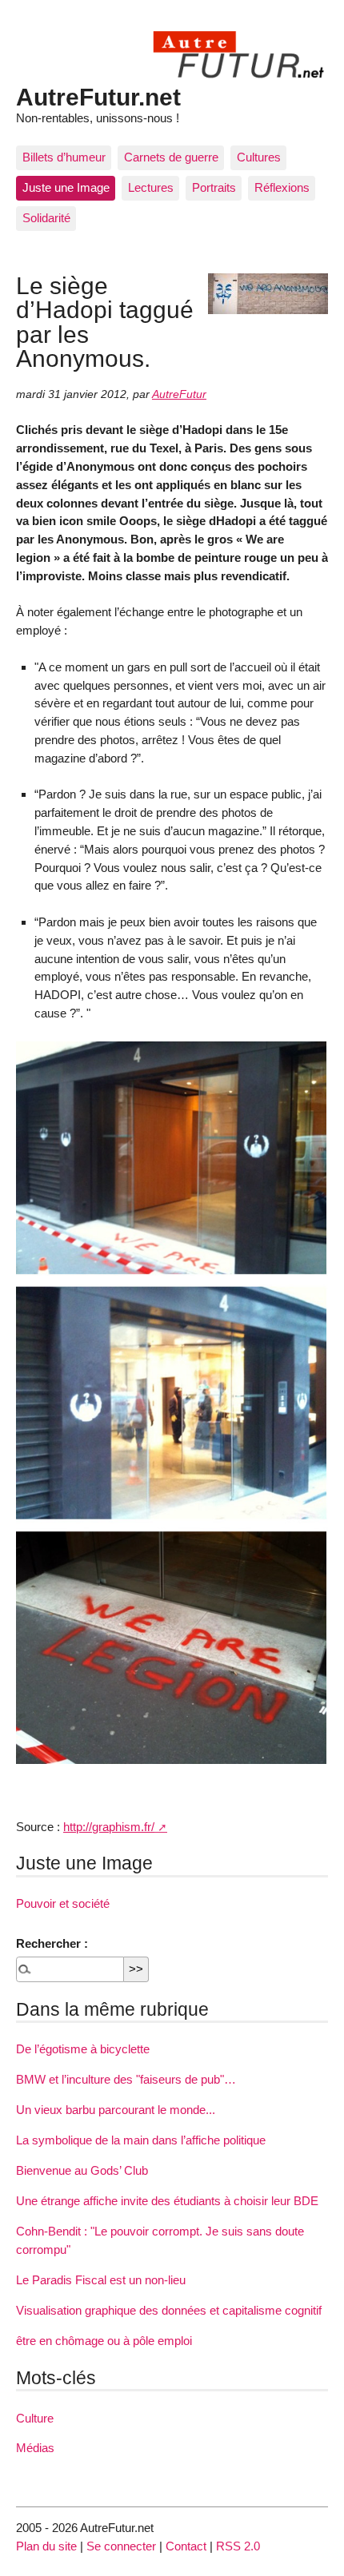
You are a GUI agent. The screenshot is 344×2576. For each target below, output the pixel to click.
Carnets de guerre (171, 157)
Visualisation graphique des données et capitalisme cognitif (169, 2310)
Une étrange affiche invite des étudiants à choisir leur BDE (167, 2201)
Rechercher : (52, 1943)
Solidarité (46, 218)
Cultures (259, 157)
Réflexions (282, 187)
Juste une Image (66, 187)
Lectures (151, 187)
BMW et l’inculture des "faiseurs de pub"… (126, 2079)
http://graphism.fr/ (109, 1827)
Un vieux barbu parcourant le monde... (116, 2110)
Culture (35, 2418)
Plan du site (46, 2546)
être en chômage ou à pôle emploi (104, 2341)
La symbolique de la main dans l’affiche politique (141, 2140)
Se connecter (121, 2546)
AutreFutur (179, 394)
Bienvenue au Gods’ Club (82, 2170)
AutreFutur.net (98, 97)
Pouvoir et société (63, 1903)
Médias (35, 2448)
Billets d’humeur (64, 157)
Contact (186, 2546)
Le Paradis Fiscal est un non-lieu (101, 2280)
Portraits (214, 187)
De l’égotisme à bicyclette (83, 2049)
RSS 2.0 (238, 2546)
